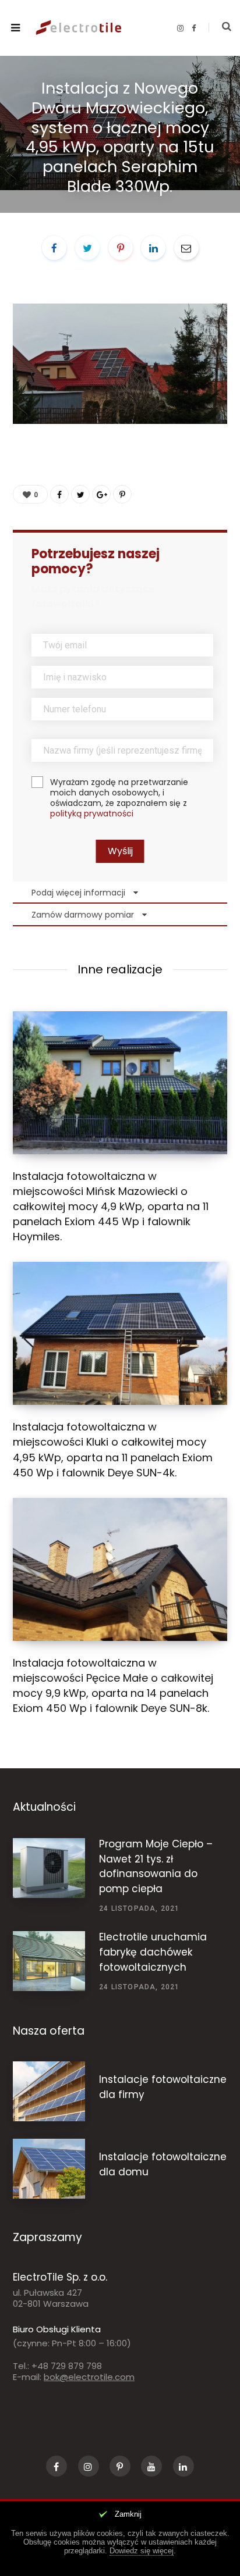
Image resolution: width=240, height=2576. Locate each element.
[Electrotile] (80, 28)
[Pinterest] (121, 248)
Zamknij (128, 2514)
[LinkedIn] (153, 248)
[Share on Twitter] (87, 248)
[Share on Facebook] (54, 248)
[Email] (186, 248)
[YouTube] (151, 2466)
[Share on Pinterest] (122, 494)
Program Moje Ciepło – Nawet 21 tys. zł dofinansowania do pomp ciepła (156, 1866)
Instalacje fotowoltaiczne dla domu (163, 2164)
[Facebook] (57, 2466)
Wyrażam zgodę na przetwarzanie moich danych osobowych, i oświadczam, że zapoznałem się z (119, 798)
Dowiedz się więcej (142, 2551)
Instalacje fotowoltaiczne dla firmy (163, 2087)
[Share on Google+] (101, 494)
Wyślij (120, 851)
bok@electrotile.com (89, 2377)
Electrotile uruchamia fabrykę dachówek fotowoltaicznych (153, 1952)
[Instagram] (89, 2466)
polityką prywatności (92, 814)
